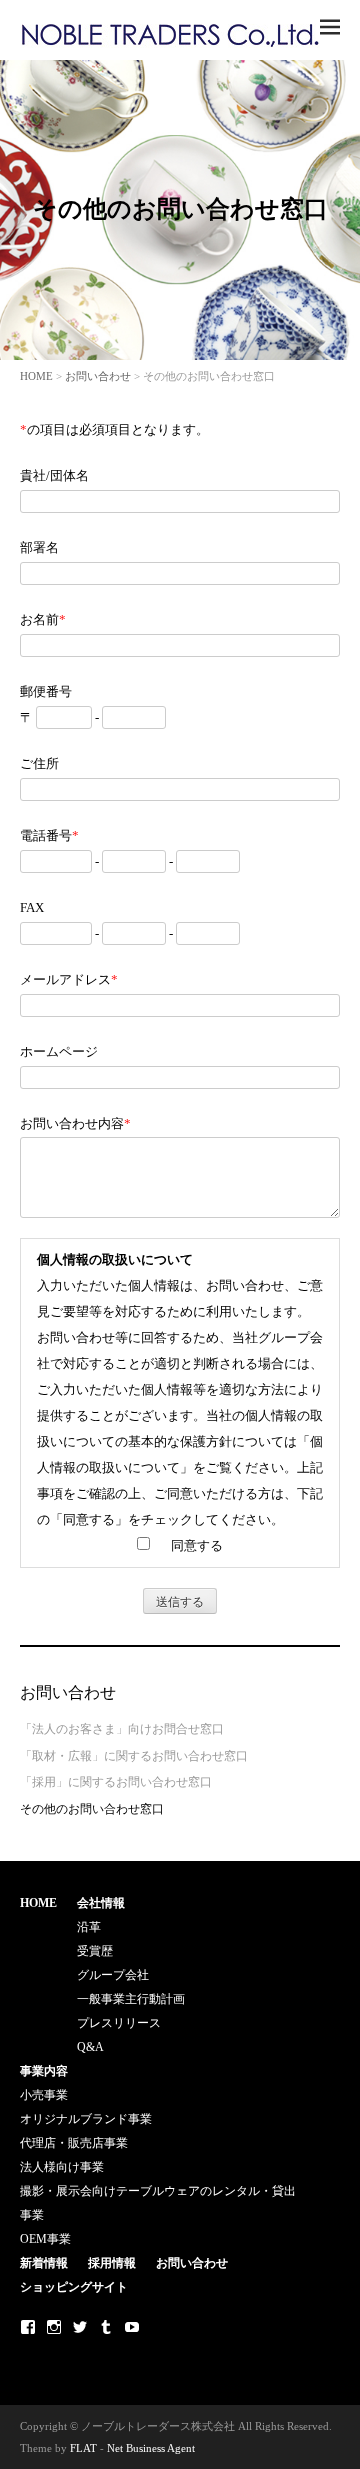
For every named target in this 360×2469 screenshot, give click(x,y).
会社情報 (101, 1903)
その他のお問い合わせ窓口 (92, 1809)
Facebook (28, 2327)
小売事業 (44, 2095)
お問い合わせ (98, 376)
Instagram (54, 2327)
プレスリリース (119, 2023)
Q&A (90, 2047)
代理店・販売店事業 (74, 2143)
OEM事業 (45, 2239)
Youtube (132, 2327)
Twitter (80, 2327)
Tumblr (106, 2327)
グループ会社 (113, 1975)
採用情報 (112, 2263)
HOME (36, 376)
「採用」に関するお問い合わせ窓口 (116, 1782)
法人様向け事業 (62, 2167)
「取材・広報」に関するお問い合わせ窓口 (134, 1756)
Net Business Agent (151, 2448)
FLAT (83, 2448)
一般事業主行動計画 (131, 1999)
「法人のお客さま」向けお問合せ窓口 (122, 1729)
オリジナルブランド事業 (86, 2119)
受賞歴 (95, 1951)
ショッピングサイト (74, 2287)
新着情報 (44, 2263)
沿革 (89, 1927)
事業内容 (44, 2071)
